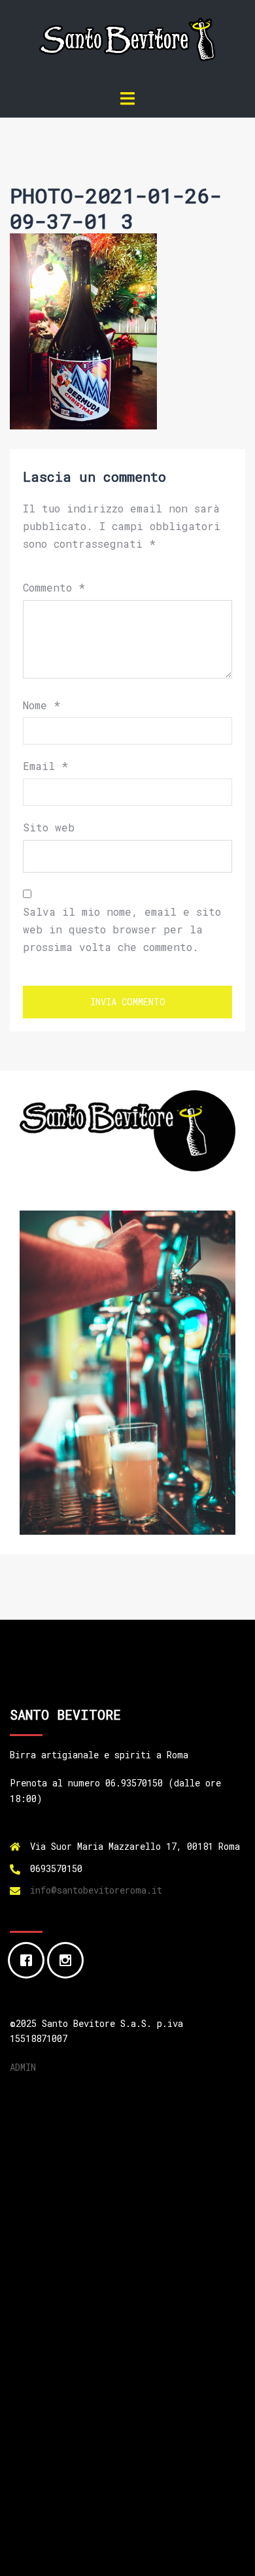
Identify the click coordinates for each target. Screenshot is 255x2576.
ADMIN (23, 2067)
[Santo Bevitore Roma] (127, 43)
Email (45, 766)
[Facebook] (29, 1960)
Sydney (163, 2553)
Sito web (49, 827)
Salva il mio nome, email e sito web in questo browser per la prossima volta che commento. (122, 929)
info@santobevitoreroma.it (96, 1890)
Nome (42, 705)
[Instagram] (69, 1960)
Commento (54, 587)
